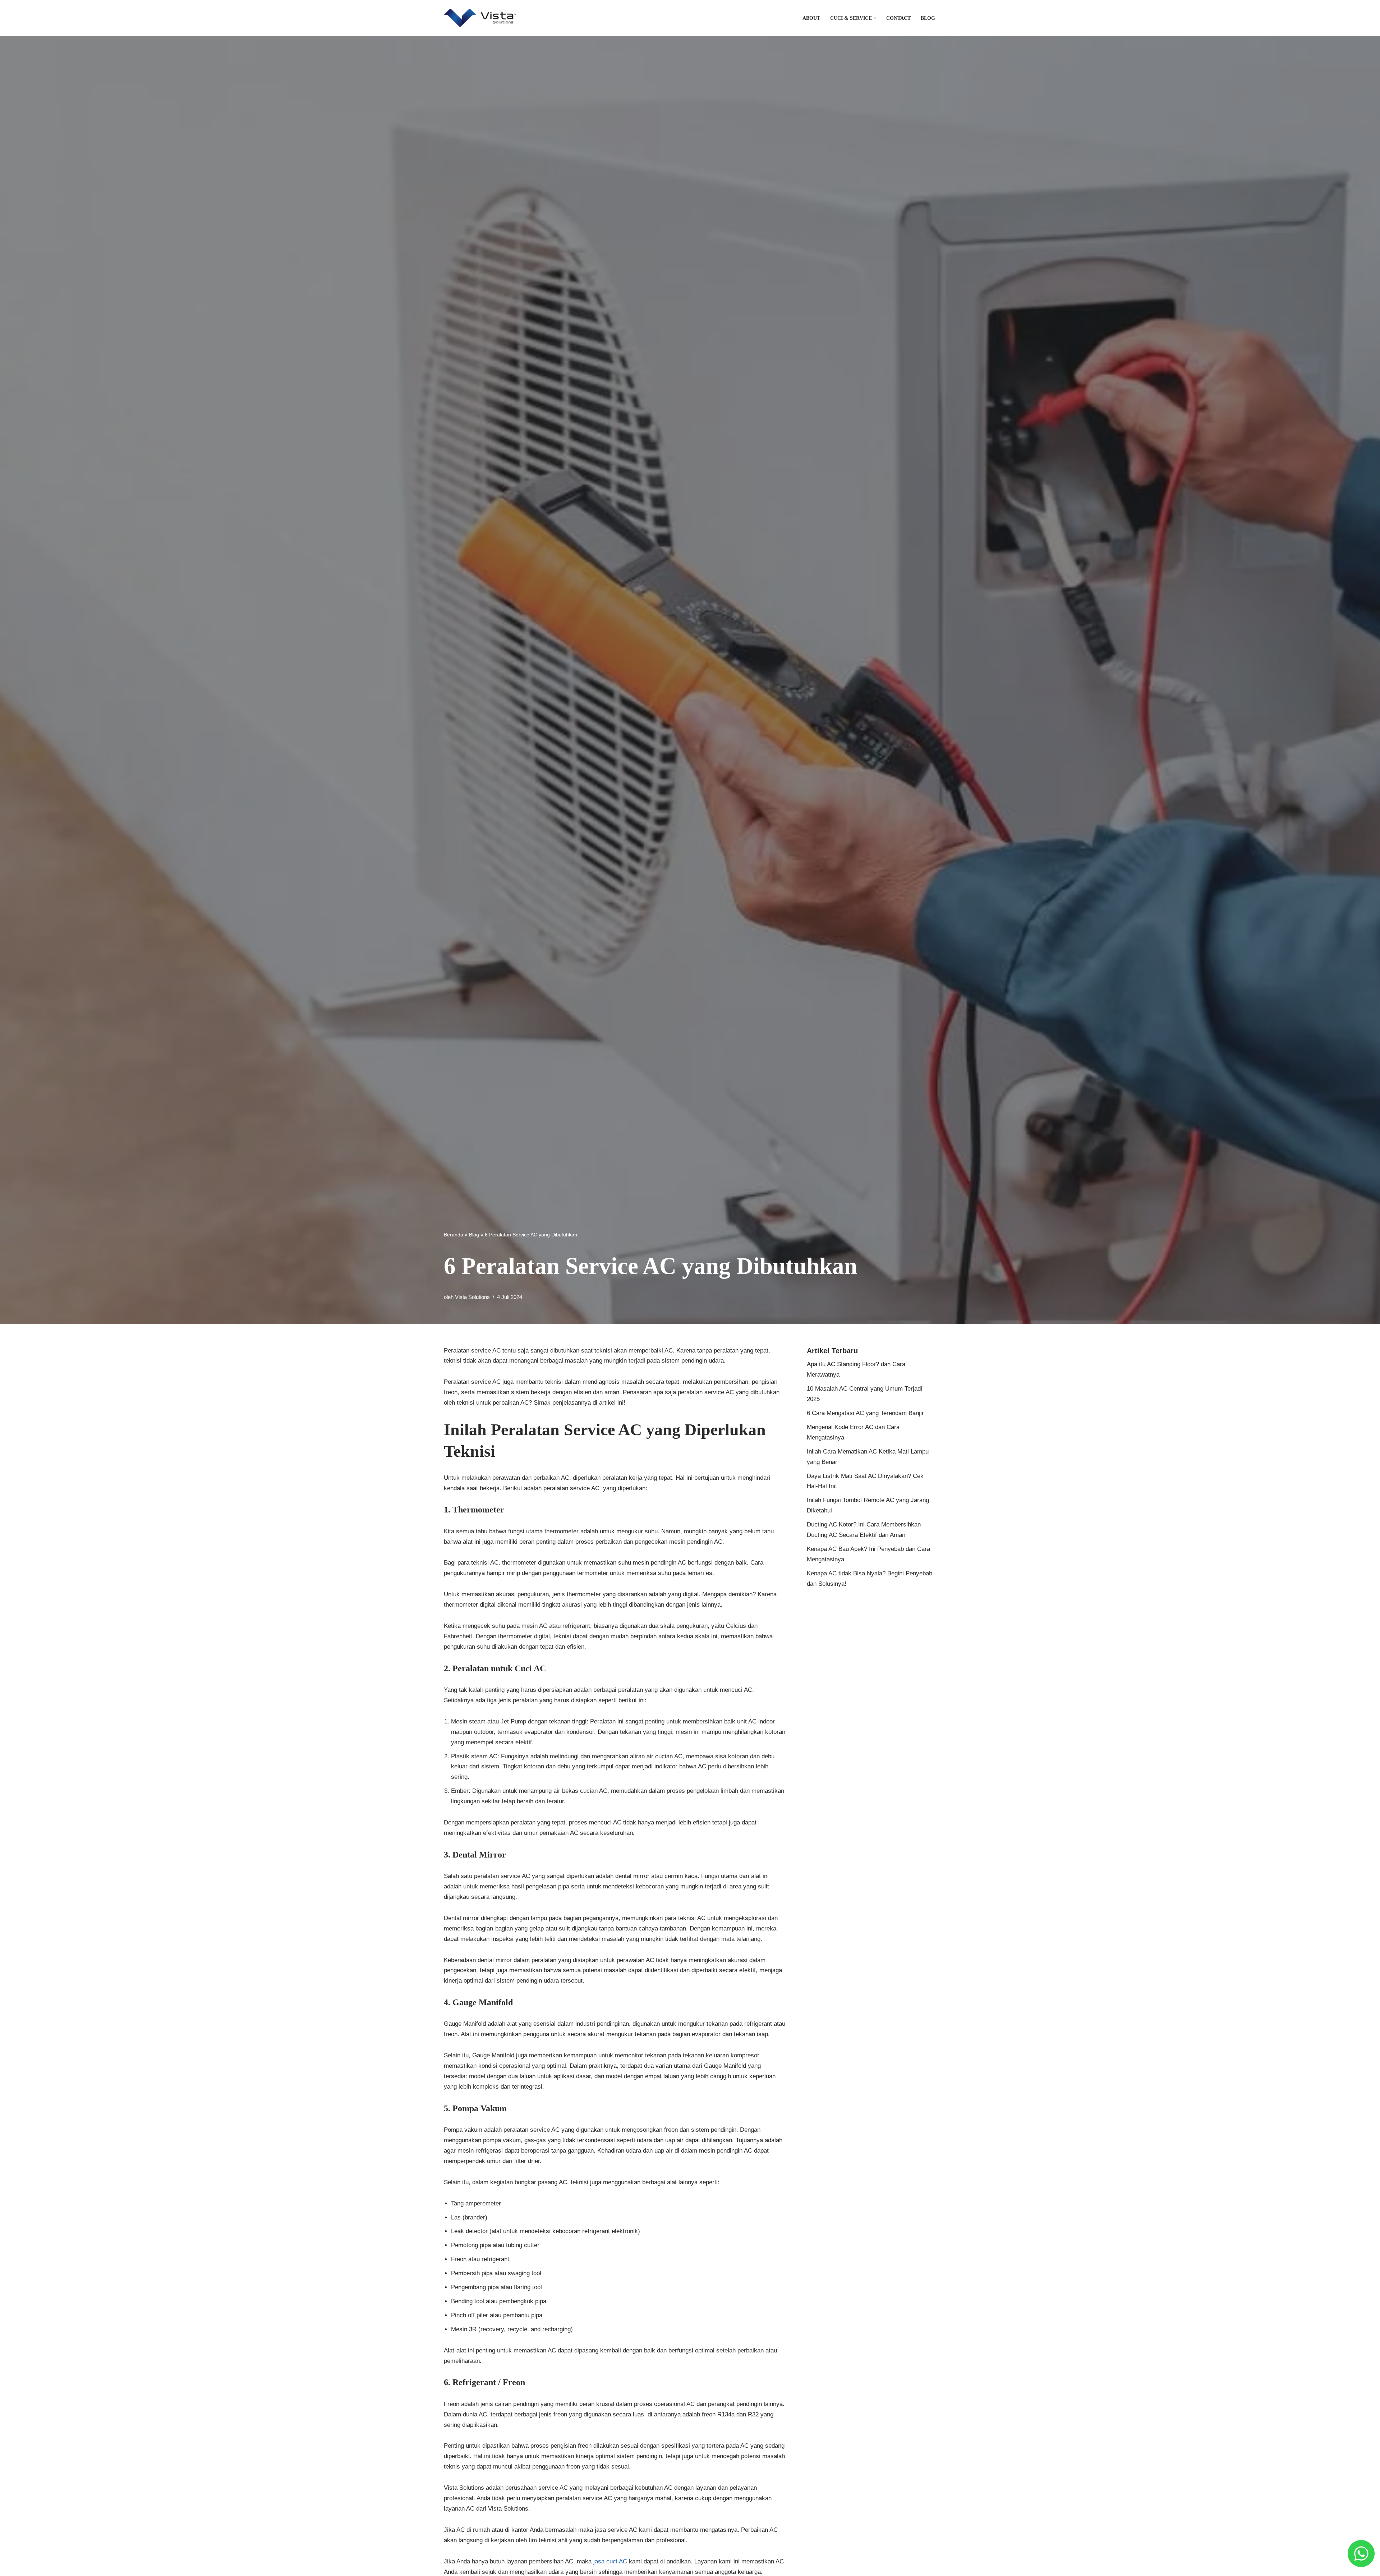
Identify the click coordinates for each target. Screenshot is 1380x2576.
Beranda (454, 1235)
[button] (875, 18)
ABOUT (811, 18)
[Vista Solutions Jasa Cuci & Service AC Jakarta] (480, 18)
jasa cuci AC (610, 2561)
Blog (928, 18)
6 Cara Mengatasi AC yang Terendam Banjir (865, 1413)
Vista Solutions (472, 1297)
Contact (898, 18)
